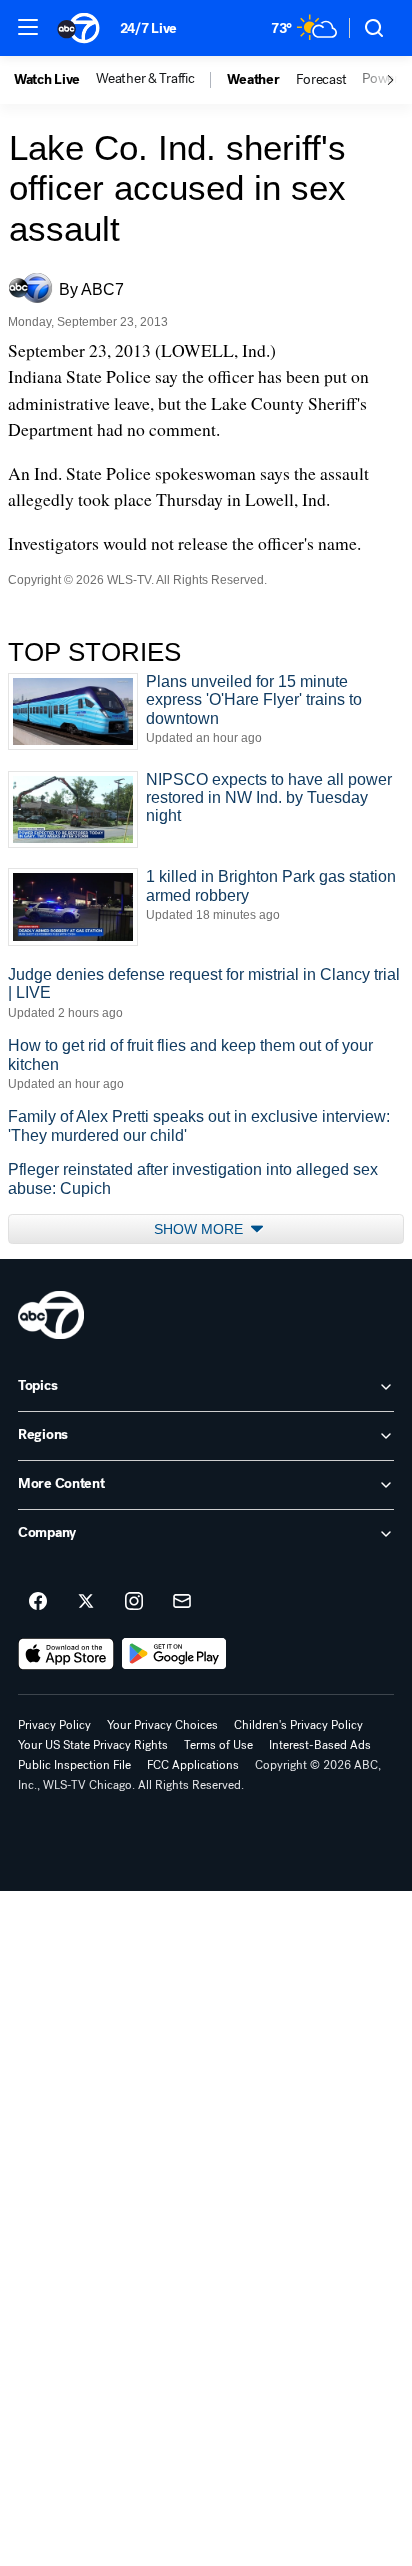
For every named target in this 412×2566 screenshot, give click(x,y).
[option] (55, 80)
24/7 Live (148, 28)
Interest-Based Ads (320, 1745)
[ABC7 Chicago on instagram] (134, 1602)
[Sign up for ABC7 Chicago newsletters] (182, 1602)
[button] (28, 27)
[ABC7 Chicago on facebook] (38, 1602)
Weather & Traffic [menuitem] (145, 79)
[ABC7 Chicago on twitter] (86, 1602)
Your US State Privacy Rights (93, 1745)
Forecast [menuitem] (321, 80)
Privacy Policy (54, 1725)
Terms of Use (218, 1745)
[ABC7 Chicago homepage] (78, 28)
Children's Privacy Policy (298, 1725)
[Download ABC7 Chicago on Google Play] (174, 1654)
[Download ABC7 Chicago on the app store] (66, 1654)
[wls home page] (51, 1315)
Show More (200, 1229)
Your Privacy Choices (162, 1725)
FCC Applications (193, 1765)
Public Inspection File (74, 1765)
